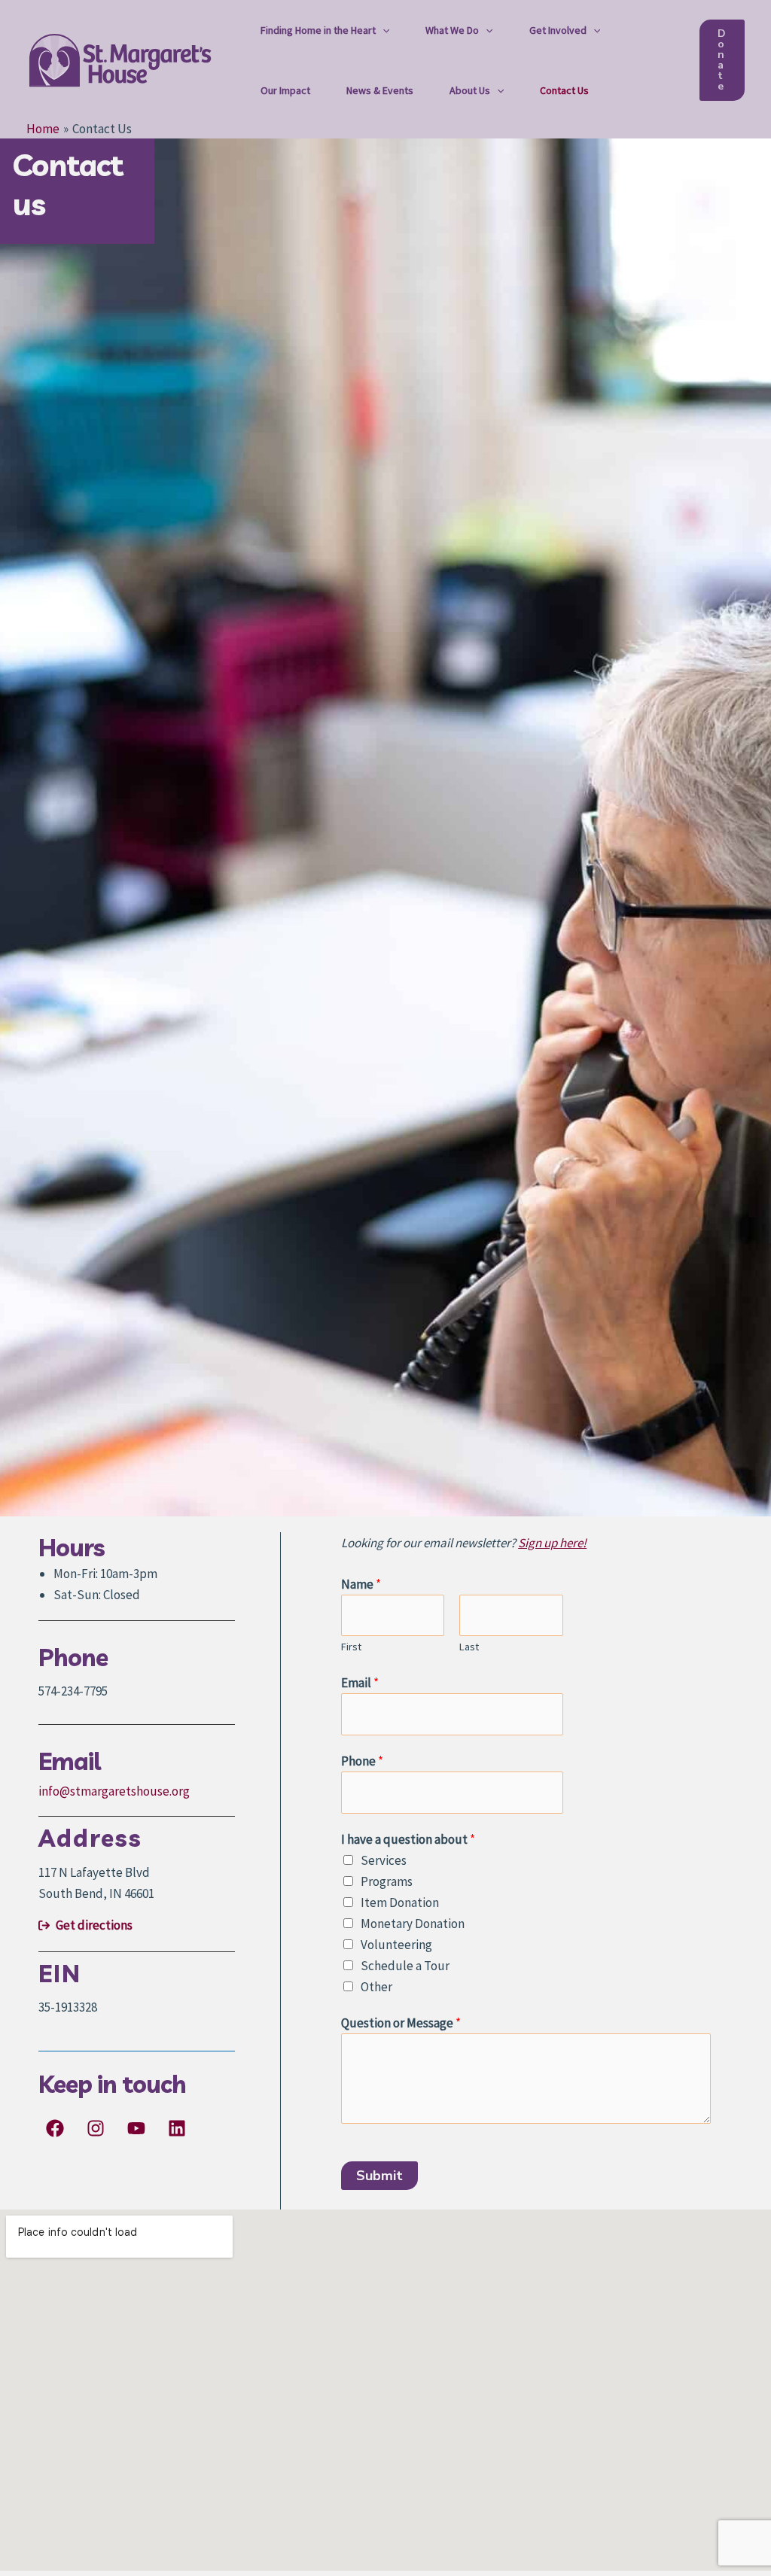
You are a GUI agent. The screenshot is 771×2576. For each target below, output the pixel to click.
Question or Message (401, 2023)
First (351, 1647)
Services (384, 1860)
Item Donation (400, 1902)
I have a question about (408, 1839)
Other (376, 1987)
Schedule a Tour (405, 1966)
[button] (382, 30)
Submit (379, 2176)
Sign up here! (552, 1543)
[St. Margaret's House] (120, 59)
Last (469, 1647)
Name (361, 1584)
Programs (387, 1881)
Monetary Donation (413, 1924)
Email (360, 1683)
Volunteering (396, 1945)
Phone (362, 1761)
